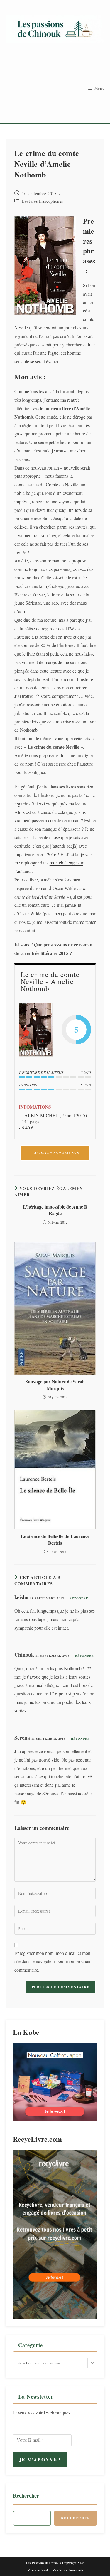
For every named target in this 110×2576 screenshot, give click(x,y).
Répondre (79, 1598)
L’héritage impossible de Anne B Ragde (55, 1210)
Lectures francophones (43, 201)
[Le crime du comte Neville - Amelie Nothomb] (36, 1030)
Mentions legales (39, 2570)
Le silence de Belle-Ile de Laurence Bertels (55, 1539)
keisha (21, 1597)
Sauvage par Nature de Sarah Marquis (55, 1385)
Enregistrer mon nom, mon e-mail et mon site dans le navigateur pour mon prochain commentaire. (53, 1961)
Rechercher (26, 2495)
